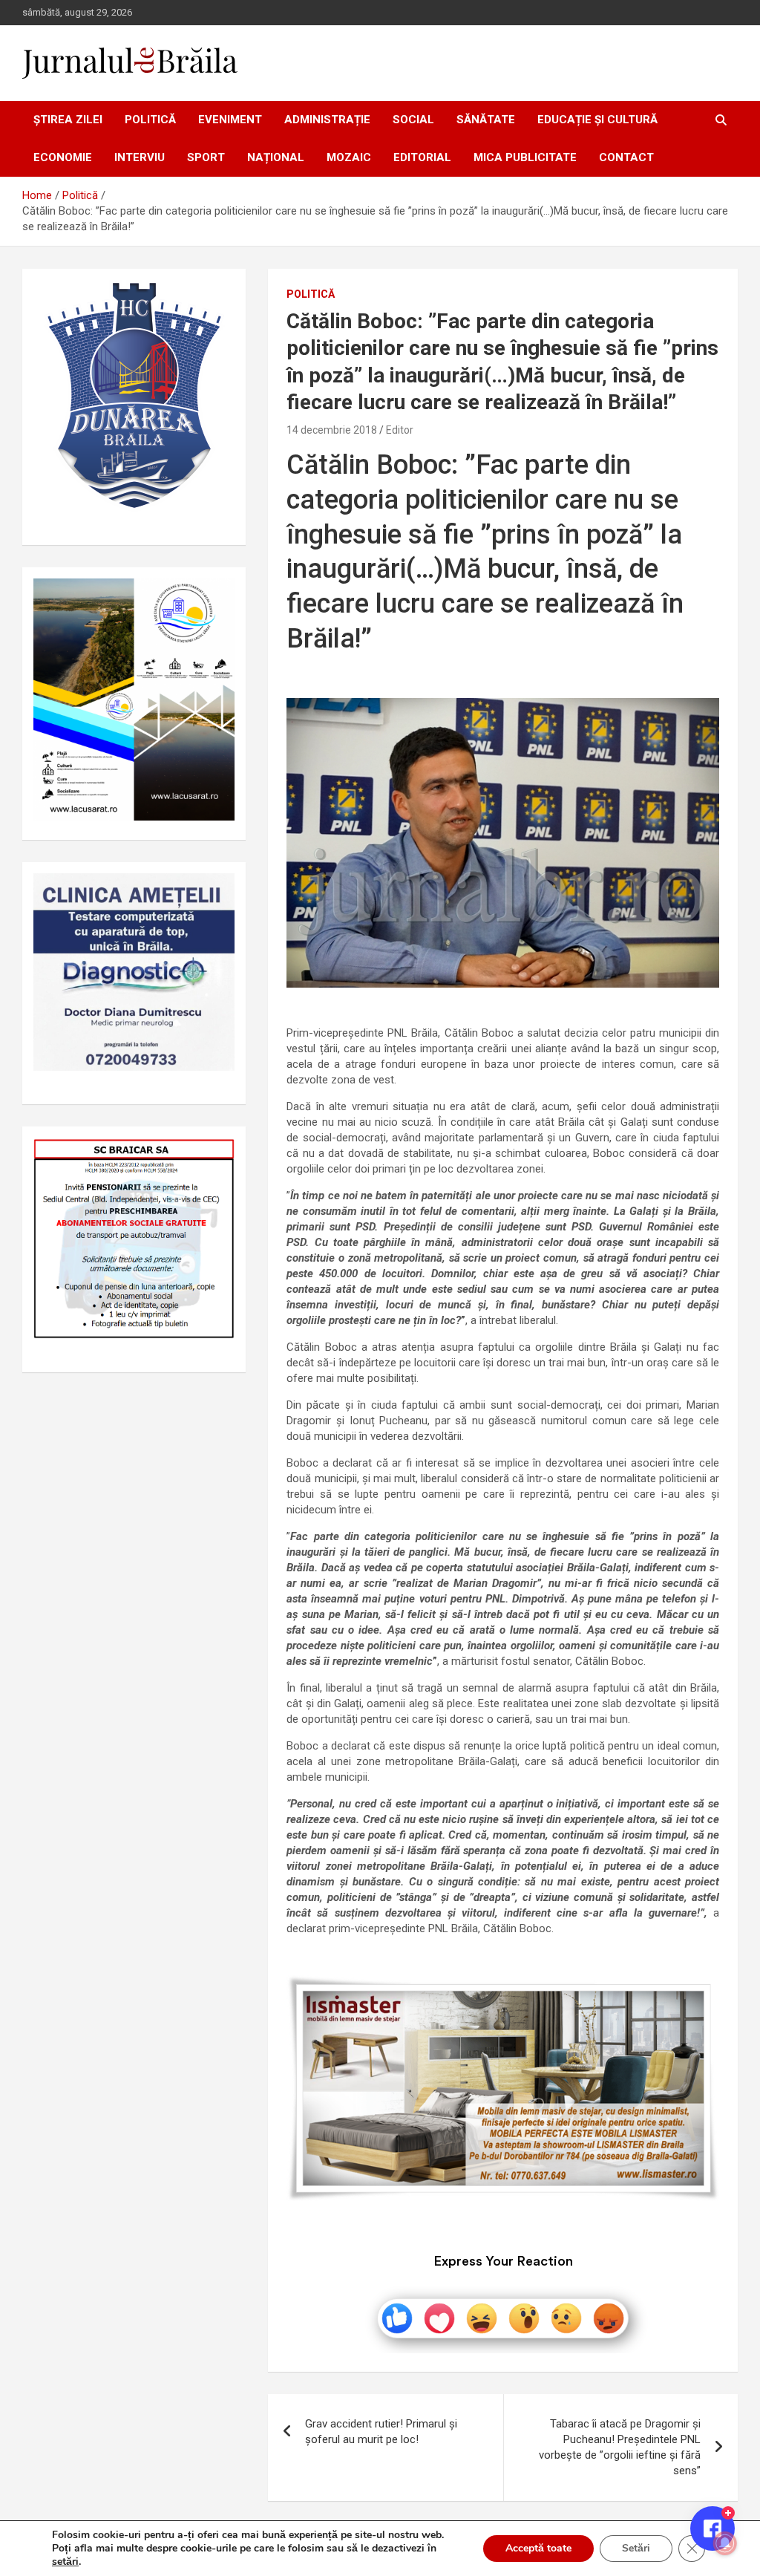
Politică (150, 120)
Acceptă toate (538, 2548)
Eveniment (230, 120)
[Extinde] (215, 893)
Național (276, 157)
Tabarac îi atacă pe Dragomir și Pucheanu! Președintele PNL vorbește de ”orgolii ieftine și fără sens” (620, 2447)
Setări (636, 2548)
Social (413, 120)
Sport (206, 157)
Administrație (327, 120)
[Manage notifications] (725, 2543)
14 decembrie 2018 (332, 430)
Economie (63, 157)
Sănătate (486, 120)
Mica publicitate (525, 157)
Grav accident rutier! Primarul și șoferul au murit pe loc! (381, 2432)
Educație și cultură (597, 120)
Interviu (140, 157)
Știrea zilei (68, 120)
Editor (400, 430)
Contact (626, 157)
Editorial (422, 157)
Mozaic (349, 157)
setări (65, 2562)
